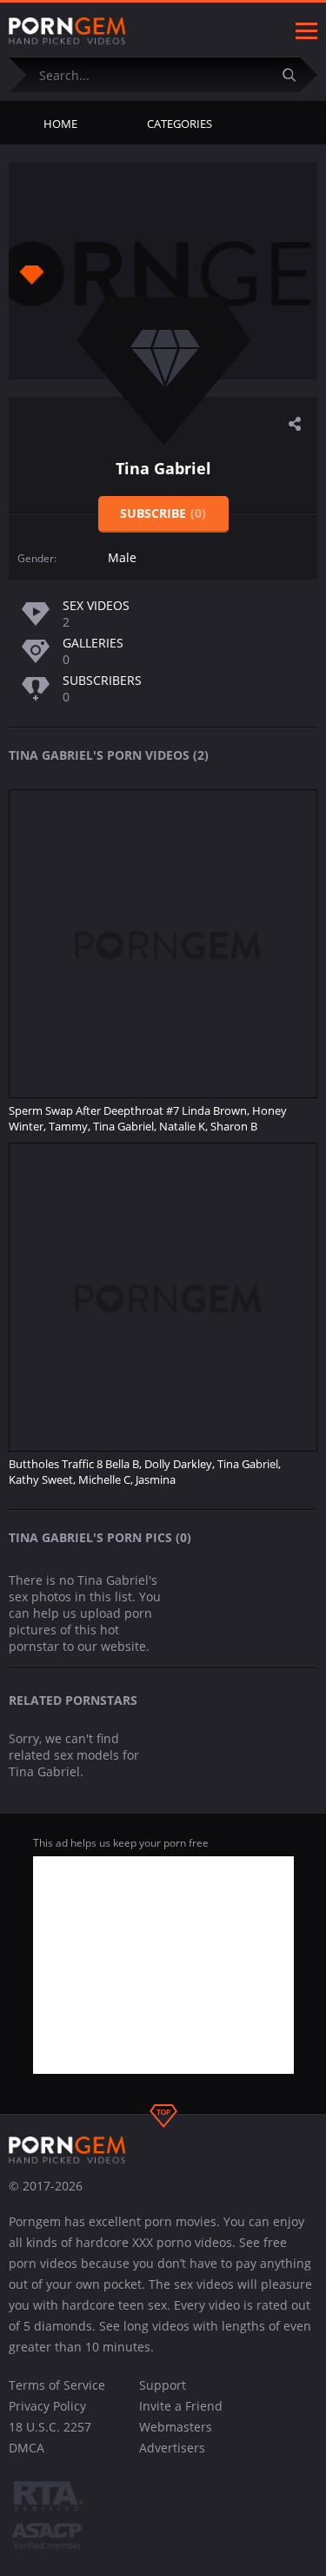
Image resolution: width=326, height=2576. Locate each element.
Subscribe (163, 513)
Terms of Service (57, 2385)
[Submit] (296, 74)
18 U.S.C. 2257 (50, 2427)
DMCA (27, 2448)
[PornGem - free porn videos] (67, 31)
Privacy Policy (47, 2406)
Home (60, 124)
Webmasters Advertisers (176, 2437)
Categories (180, 124)
